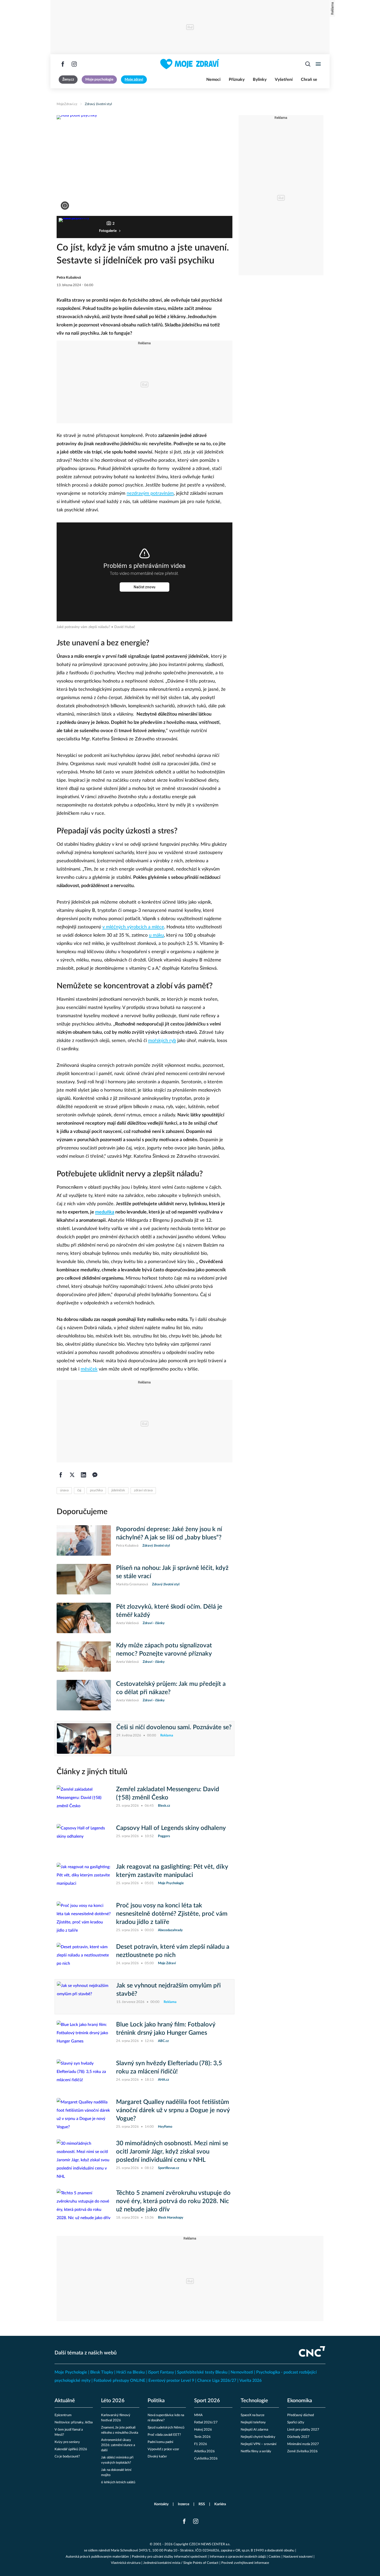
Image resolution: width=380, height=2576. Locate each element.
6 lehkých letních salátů (118, 2482)
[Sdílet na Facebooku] (61, 1475)
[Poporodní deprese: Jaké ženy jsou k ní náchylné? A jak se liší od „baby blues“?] (84, 1540)
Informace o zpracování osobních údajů (238, 2557)
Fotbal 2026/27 (206, 2422)
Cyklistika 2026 (206, 2459)
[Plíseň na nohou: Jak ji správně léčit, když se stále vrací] (84, 1579)
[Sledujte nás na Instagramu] (74, 64)
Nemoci (213, 80)
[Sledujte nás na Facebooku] (63, 64)
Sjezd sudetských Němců (166, 2428)
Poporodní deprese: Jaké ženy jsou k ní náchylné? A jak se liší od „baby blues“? (169, 1533)
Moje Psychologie (71, 2372)
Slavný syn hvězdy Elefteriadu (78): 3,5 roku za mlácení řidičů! (169, 2068)
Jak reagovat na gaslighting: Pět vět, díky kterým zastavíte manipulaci (172, 1871)
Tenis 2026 (202, 2437)
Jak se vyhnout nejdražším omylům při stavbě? (169, 1990)
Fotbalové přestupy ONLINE (119, 2381)
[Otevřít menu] (318, 64)
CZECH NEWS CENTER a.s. (210, 2544)
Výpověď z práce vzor (163, 2449)
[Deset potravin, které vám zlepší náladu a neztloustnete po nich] (84, 1958)
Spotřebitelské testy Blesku (202, 2372)
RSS (202, 2504)
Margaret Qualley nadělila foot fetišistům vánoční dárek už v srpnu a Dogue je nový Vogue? (173, 2110)
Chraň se (309, 80)
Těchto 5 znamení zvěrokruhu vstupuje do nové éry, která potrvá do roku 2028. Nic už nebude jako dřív (173, 2201)
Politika (156, 2401)
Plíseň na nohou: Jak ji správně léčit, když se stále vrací (172, 1572)
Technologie (254, 2401)
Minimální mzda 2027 (303, 2444)
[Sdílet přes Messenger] (95, 1475)
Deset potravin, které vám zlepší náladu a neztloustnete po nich (173, 1951)
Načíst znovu (145, 587)
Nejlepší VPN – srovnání (259, 2444)
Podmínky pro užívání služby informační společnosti (169, 2557)
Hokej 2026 (203, 2430)
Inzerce (184, 2504)
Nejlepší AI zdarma (254, 2430)
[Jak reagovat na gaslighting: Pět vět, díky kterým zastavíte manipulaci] (84, 1878)
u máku (156, 935)
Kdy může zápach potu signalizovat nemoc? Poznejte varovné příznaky (164, 1650)
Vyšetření (284, 80)
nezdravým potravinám (150, 494)
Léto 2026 (113, 2401)
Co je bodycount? (67, 2457)
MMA (198, 2415)
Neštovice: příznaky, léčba (74, 2422)
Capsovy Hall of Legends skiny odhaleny (171, 1828)
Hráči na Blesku (131, 2372)
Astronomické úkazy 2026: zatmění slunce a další (118, 2445)
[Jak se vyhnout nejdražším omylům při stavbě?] (84, 1997)
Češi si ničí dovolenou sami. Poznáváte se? (174, 1727)
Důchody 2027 (298, 2437)
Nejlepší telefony (253, 2422)
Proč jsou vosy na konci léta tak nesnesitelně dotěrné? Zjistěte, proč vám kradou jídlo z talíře (172, 1914)
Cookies (275, 2557)
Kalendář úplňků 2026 (71, 2449)
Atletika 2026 (204, 2451)
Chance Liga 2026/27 (217, 2381)
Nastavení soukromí (298, 2557)
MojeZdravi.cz (67, 104)
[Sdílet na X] (72, 1475)
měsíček (89, 1369)
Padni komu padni (160, 2442)
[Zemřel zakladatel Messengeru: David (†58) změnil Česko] (84, 1800)
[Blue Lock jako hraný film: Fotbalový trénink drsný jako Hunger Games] (84, 2036)
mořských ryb (162, 1041)
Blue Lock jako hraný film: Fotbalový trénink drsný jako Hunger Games (166, 2029)
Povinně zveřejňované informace (245, 2563)
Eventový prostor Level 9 (171, 2381)
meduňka (105, 1212)
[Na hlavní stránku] (190, 64)
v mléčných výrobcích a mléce (133, 927)
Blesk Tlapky (102, 2372)
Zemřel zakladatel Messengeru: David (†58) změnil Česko (168, 1794)
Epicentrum (63, 2415)
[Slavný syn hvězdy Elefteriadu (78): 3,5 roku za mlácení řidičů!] (84, 2074)
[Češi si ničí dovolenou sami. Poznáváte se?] (84, 1739)
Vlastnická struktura (126, 2563)
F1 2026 (201, 2444)
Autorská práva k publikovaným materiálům (97, 2557)
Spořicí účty (296, 2422)
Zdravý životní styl (98, 104)
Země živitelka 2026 (302, 2451)
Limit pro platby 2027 (303, 2430)
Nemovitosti (242, 2372)
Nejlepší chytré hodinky (258, 2437)
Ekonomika (300, 2401)
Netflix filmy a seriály (256, 2451)
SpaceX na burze (253, 2415)
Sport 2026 (207, 2401)
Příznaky (237, 80)
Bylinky (260, 80)
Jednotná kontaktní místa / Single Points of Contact (181, 2563)
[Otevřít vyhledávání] (308, 64)
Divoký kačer (157, 2457)
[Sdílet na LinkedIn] (83, 1475)
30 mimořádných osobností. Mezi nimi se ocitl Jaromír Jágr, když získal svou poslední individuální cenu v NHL (172, 2152)
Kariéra (220, 2504)
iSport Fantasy (161, 2372)
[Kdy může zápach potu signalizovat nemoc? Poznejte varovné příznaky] (84, 1657)
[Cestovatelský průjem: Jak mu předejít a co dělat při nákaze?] (84, 1695)
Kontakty (161, 2504)
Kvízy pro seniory (67, 2442)
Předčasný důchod (301, 2415)
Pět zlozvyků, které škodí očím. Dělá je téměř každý (169, 1611)
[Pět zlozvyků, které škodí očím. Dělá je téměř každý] (84, 1618)
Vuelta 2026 (250, 2381)
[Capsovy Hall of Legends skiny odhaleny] (84, 1839)
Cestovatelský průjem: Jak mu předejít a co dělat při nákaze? (171, 1688)
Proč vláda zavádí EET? (164, 2435)
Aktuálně (65, 2401)
